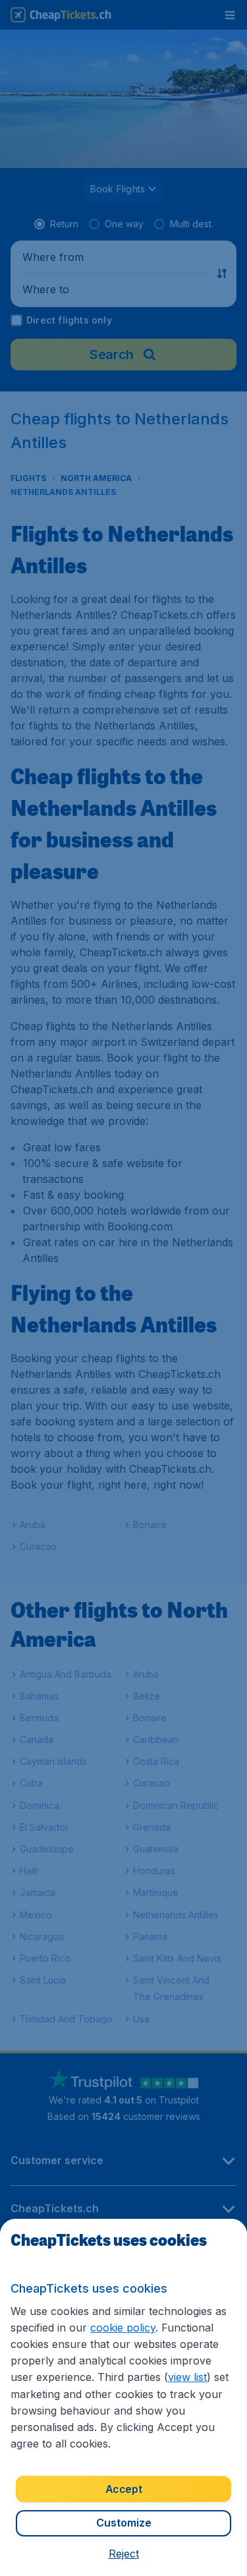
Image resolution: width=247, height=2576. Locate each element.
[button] (124, 2554)
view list (187, 2377)
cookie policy (123, 2328)
